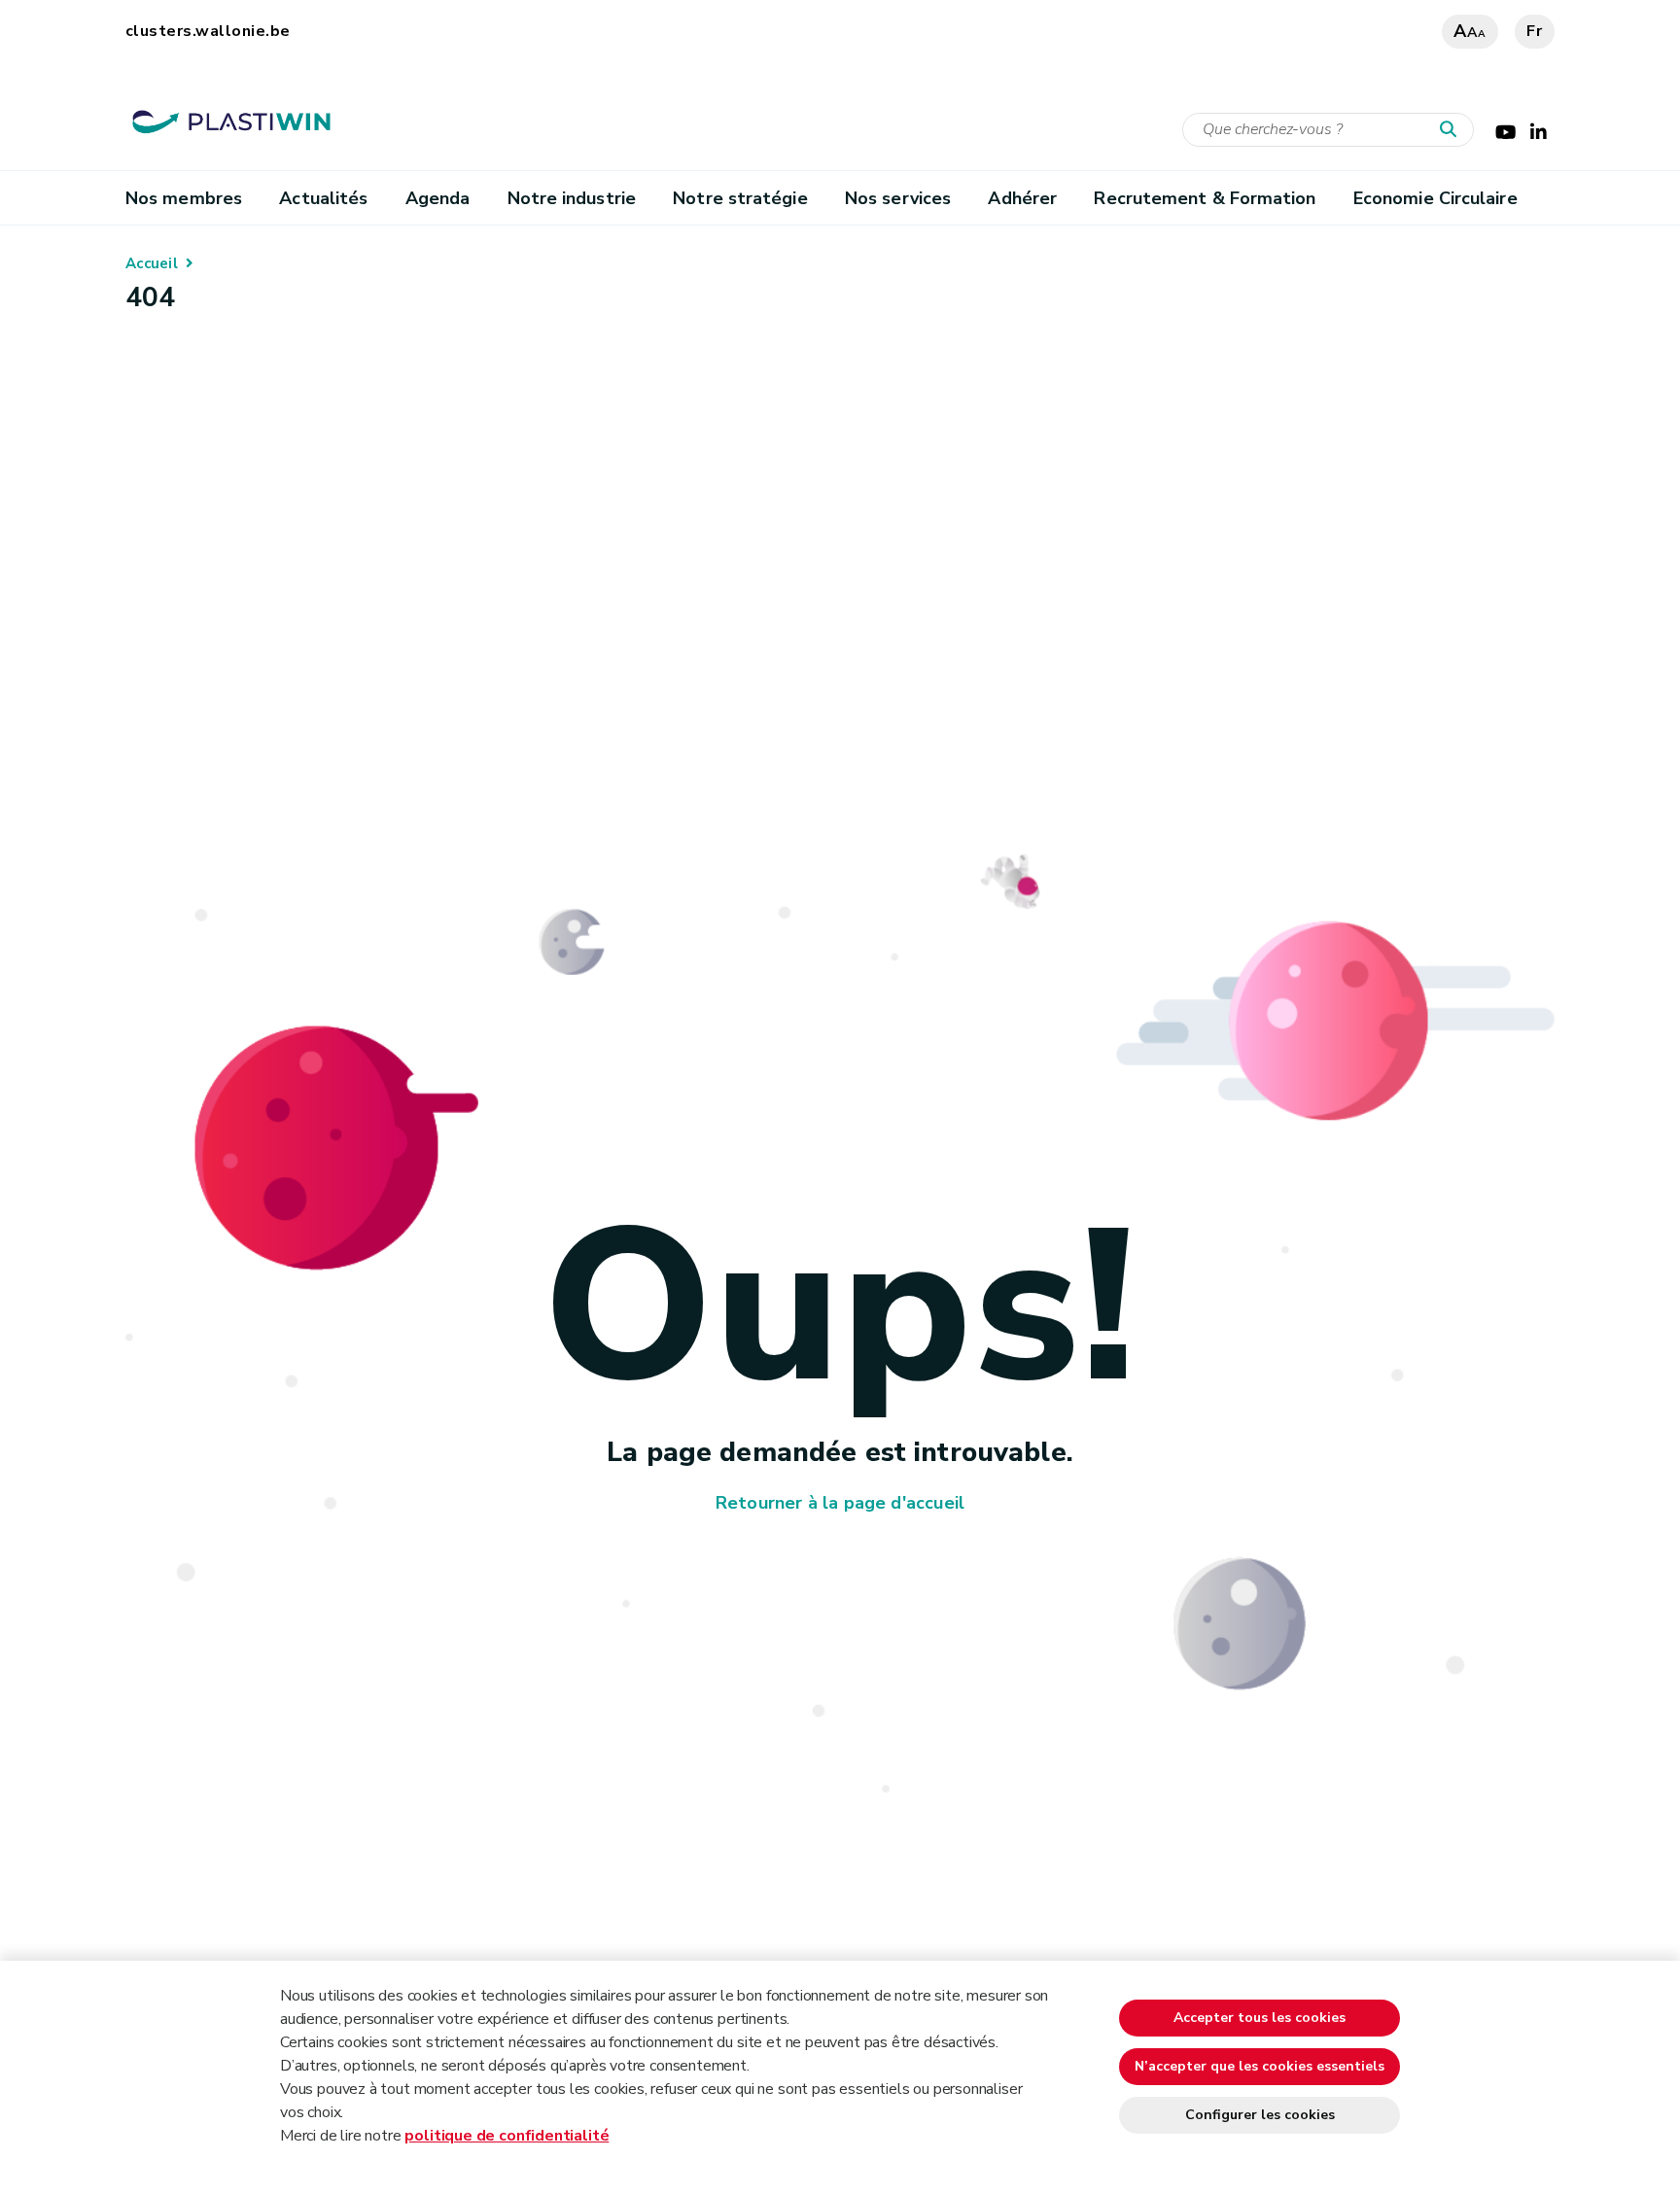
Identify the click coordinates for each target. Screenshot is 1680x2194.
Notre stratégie (740, 198)
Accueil (152, 263)
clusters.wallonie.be (208, 31)
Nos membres (184, 198)
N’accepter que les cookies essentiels (1260, 2066)
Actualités (323, 198)
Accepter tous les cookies (1260, 2018)
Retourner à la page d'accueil (840, 1503)
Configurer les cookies (1260, 2115)
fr (1535, 31)
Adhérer (1022, 198)
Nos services (898, 198)
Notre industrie (572, 198)
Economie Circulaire (1435, 198)
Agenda (438, 198)
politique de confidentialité (507, 2136)
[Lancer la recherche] (1452, 130)
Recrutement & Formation (1205, 198)
